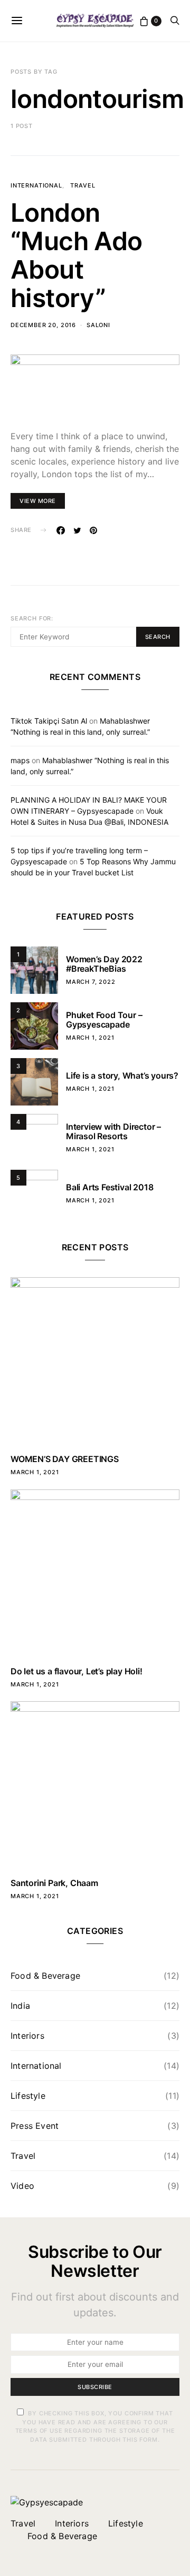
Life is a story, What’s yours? (122, 1075)
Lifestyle (28, 2096)
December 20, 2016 (43, 325)
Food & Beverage (45, 1976)
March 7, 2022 (91, 982)
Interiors (27, 2036)
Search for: (32, 618)
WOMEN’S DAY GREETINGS (65, 1459)
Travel (83, 185)
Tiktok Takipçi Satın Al (49, 721)
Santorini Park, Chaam (54, 1883)
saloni (98, 325)
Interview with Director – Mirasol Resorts (113, 1131)
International (36, 185)
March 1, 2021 (90, 1038)
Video (22, 2186)
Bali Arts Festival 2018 (110, 1187)
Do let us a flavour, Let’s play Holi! (77, 1671)
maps (20, 760)
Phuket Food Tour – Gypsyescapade (104, 1020)
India (20, 2006)
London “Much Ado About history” (77, 255)
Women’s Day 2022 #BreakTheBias (104, 964)
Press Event (35, 2126)
